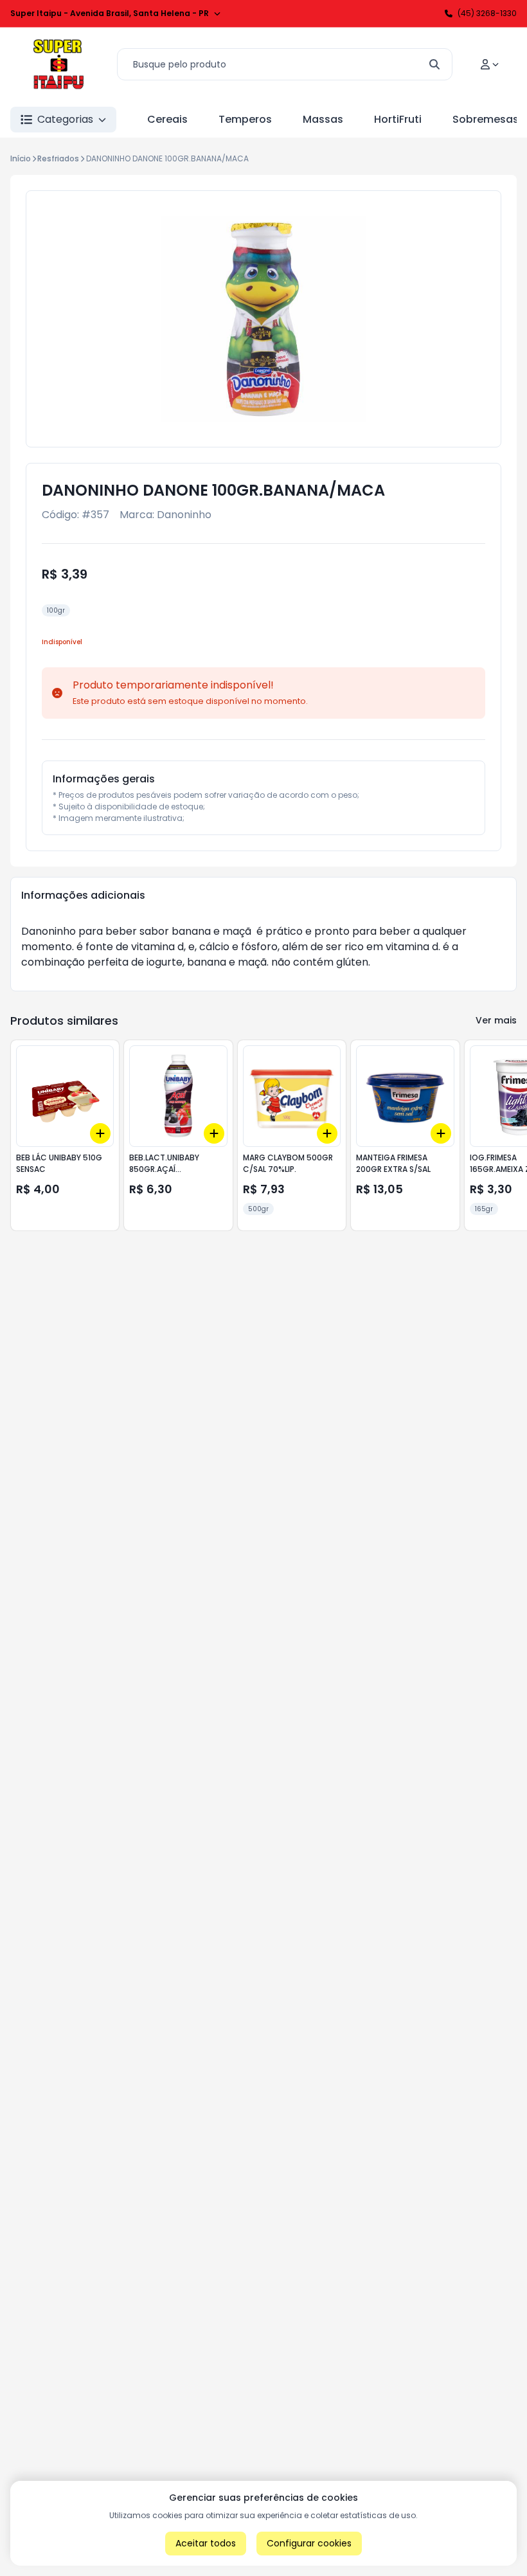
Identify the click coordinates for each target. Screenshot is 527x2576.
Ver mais (496, 1020)
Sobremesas (486, 119)
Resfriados (58, 158)
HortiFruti (398, 119)
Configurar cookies (309, 2543)
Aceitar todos (206, 2543)
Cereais (167, 119)
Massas (323, 119)
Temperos (245, 119)
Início (21, 158)
